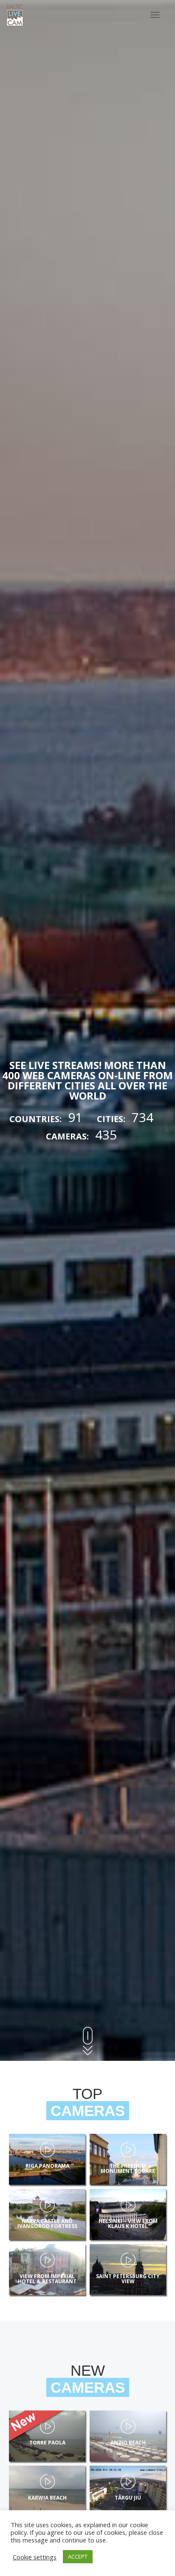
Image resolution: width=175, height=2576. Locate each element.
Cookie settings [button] (35, 2557)
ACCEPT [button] (78, 2556)
